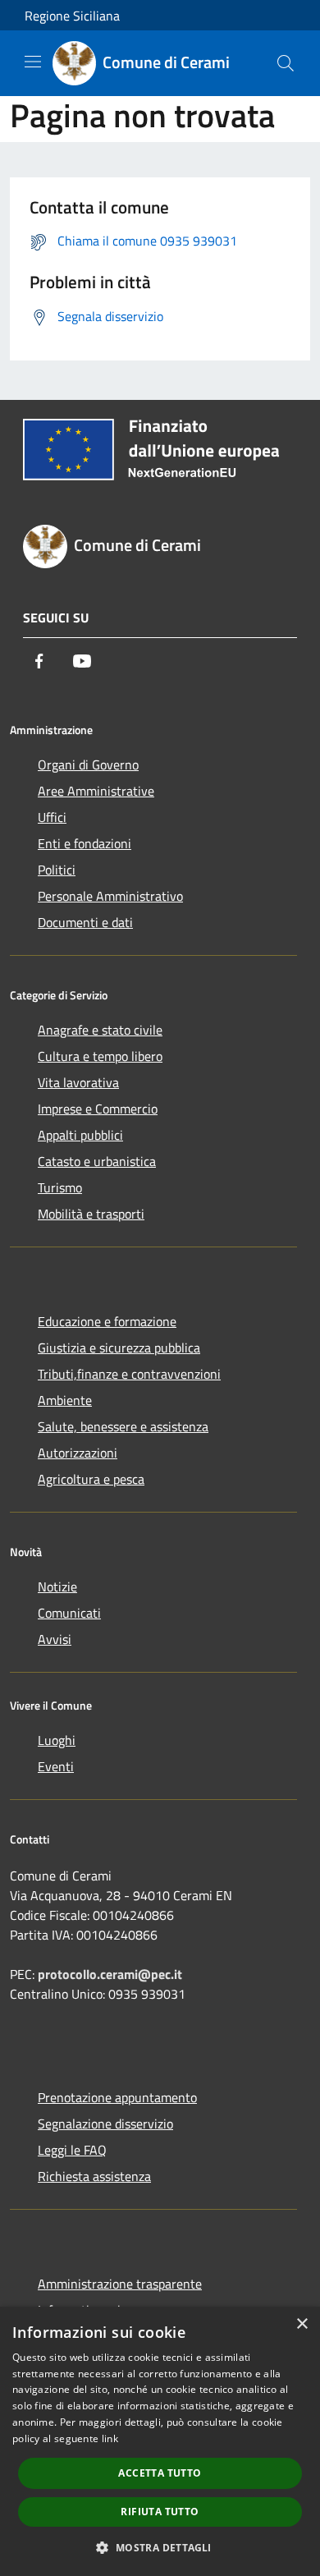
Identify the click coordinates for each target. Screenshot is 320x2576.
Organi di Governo (88, 765)
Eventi (56, 1766)
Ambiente (65, 1400)
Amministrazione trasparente (120, 2284)
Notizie (57, 1586)
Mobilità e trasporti (91, 1214)
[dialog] (160, 2441)
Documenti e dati (85, 922)
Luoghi (57, 1740)
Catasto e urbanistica (97, 1161)
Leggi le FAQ (72, 2150)
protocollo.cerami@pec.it (110, 1974)
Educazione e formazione (107, 1321)
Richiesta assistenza (94, 2176)
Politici (57, 870)
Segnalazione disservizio (105, 2124)
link (110, 2438)
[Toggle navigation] (33, 62)
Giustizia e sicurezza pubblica (119, 1348)
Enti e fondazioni (85, 843)
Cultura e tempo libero (100, 1056)
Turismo (60, 1187)
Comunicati (69, 1613)
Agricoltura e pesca (91, 1479)
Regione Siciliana (72, 16)
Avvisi (55, 1639)
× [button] (302, 2324)
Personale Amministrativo (110, 896)
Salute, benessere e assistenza (123, 1426)
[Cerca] (286, 63)
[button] (160, 2547)
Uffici (52, 817)
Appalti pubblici (80, 1135)
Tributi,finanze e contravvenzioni (129, 1374)
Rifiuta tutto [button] (160, 2512)
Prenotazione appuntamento (117, 2097)
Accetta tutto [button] (160, 2473)
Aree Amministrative (96, 791)
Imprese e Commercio (98, 1109)
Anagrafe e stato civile (100, 1030)
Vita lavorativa (78, 1082)
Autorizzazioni (78, 1453)
